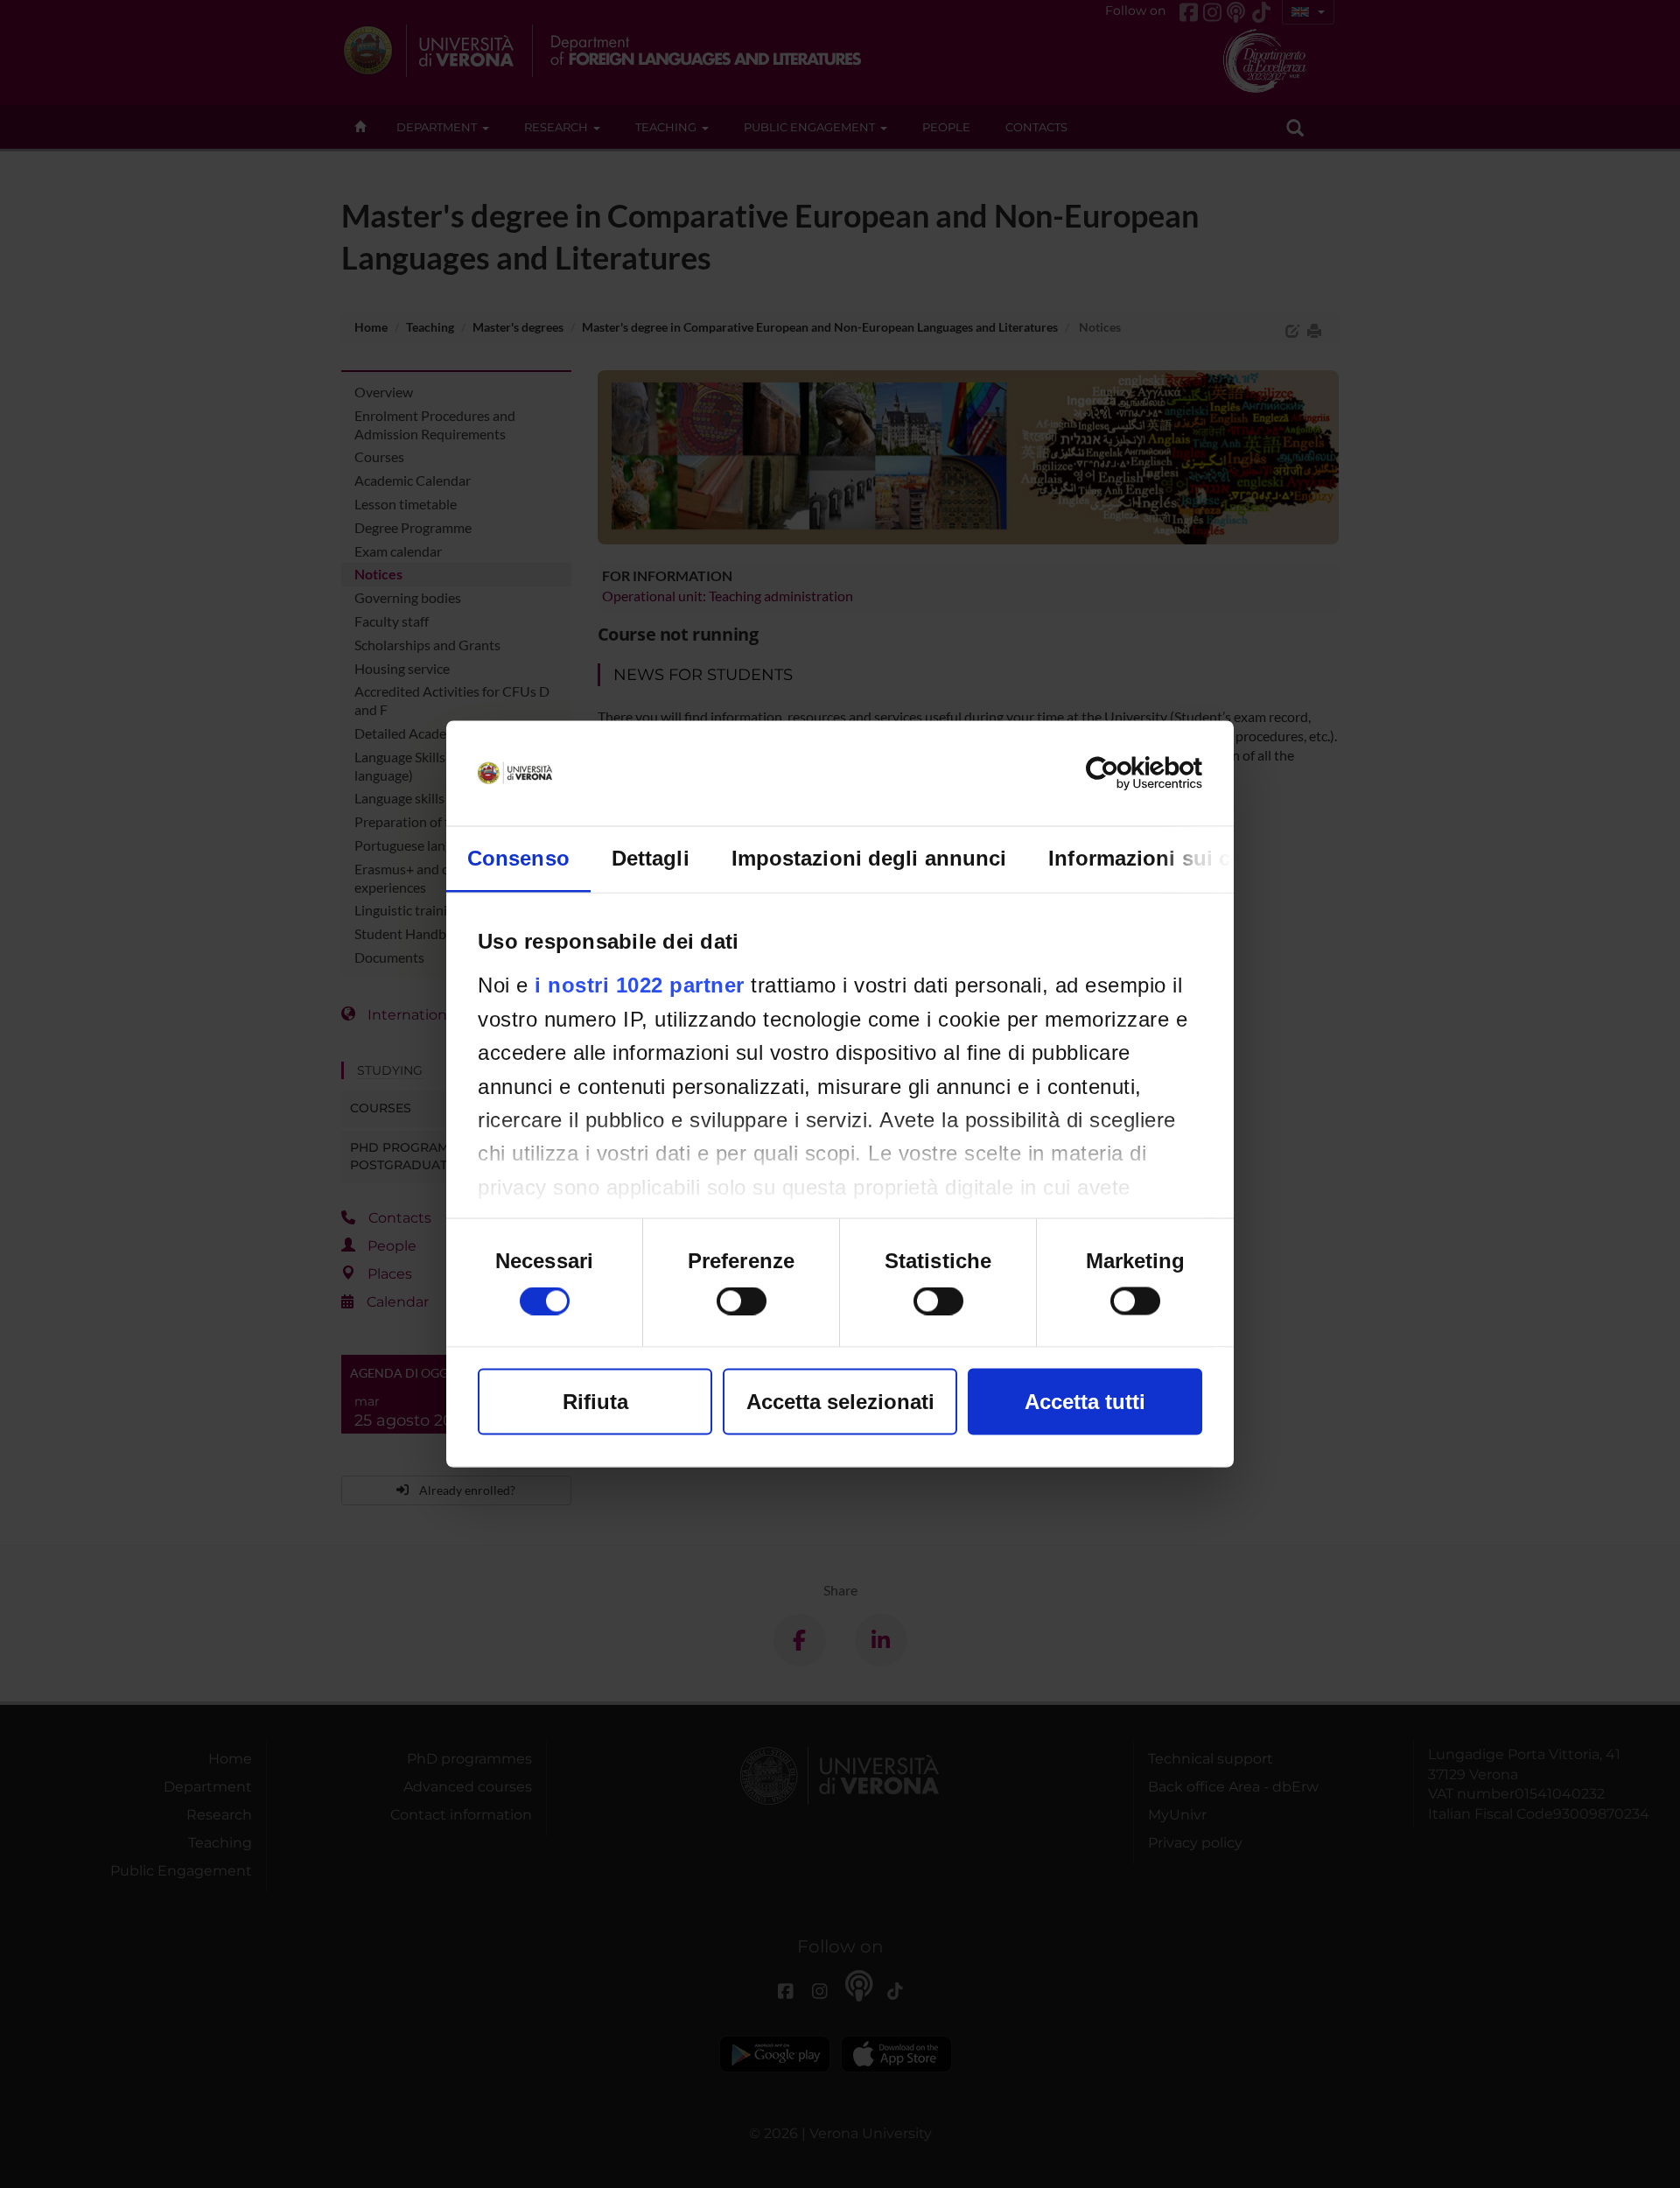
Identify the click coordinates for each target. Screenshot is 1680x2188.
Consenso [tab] (518, 858)
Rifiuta (595, 1402)
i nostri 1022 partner (640, 985)
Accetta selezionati (840, 1402)
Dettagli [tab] (651, 858)
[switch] (742, 1301)
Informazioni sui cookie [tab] (1167, 858)
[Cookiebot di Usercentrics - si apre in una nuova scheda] (1126, 774)
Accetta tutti (1085, 1402)
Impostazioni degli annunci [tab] (869, 858)
